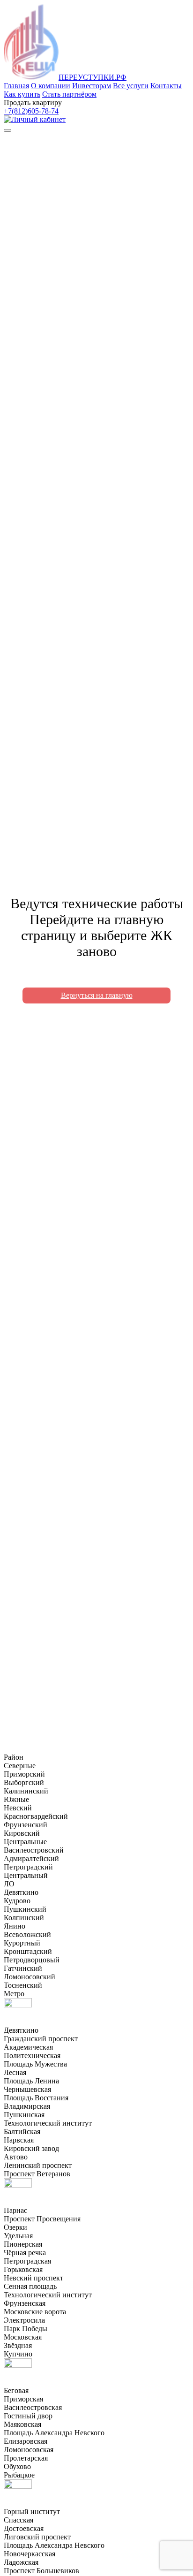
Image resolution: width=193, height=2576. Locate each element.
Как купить (22, 94)
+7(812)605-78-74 (31, 111)
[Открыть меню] (7, 130)
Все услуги (131, 86)
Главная (16, 86)
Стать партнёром (69, 94)
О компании (51, 86)
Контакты (166, 86)
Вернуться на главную (97, 995)
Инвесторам (92, 86)
